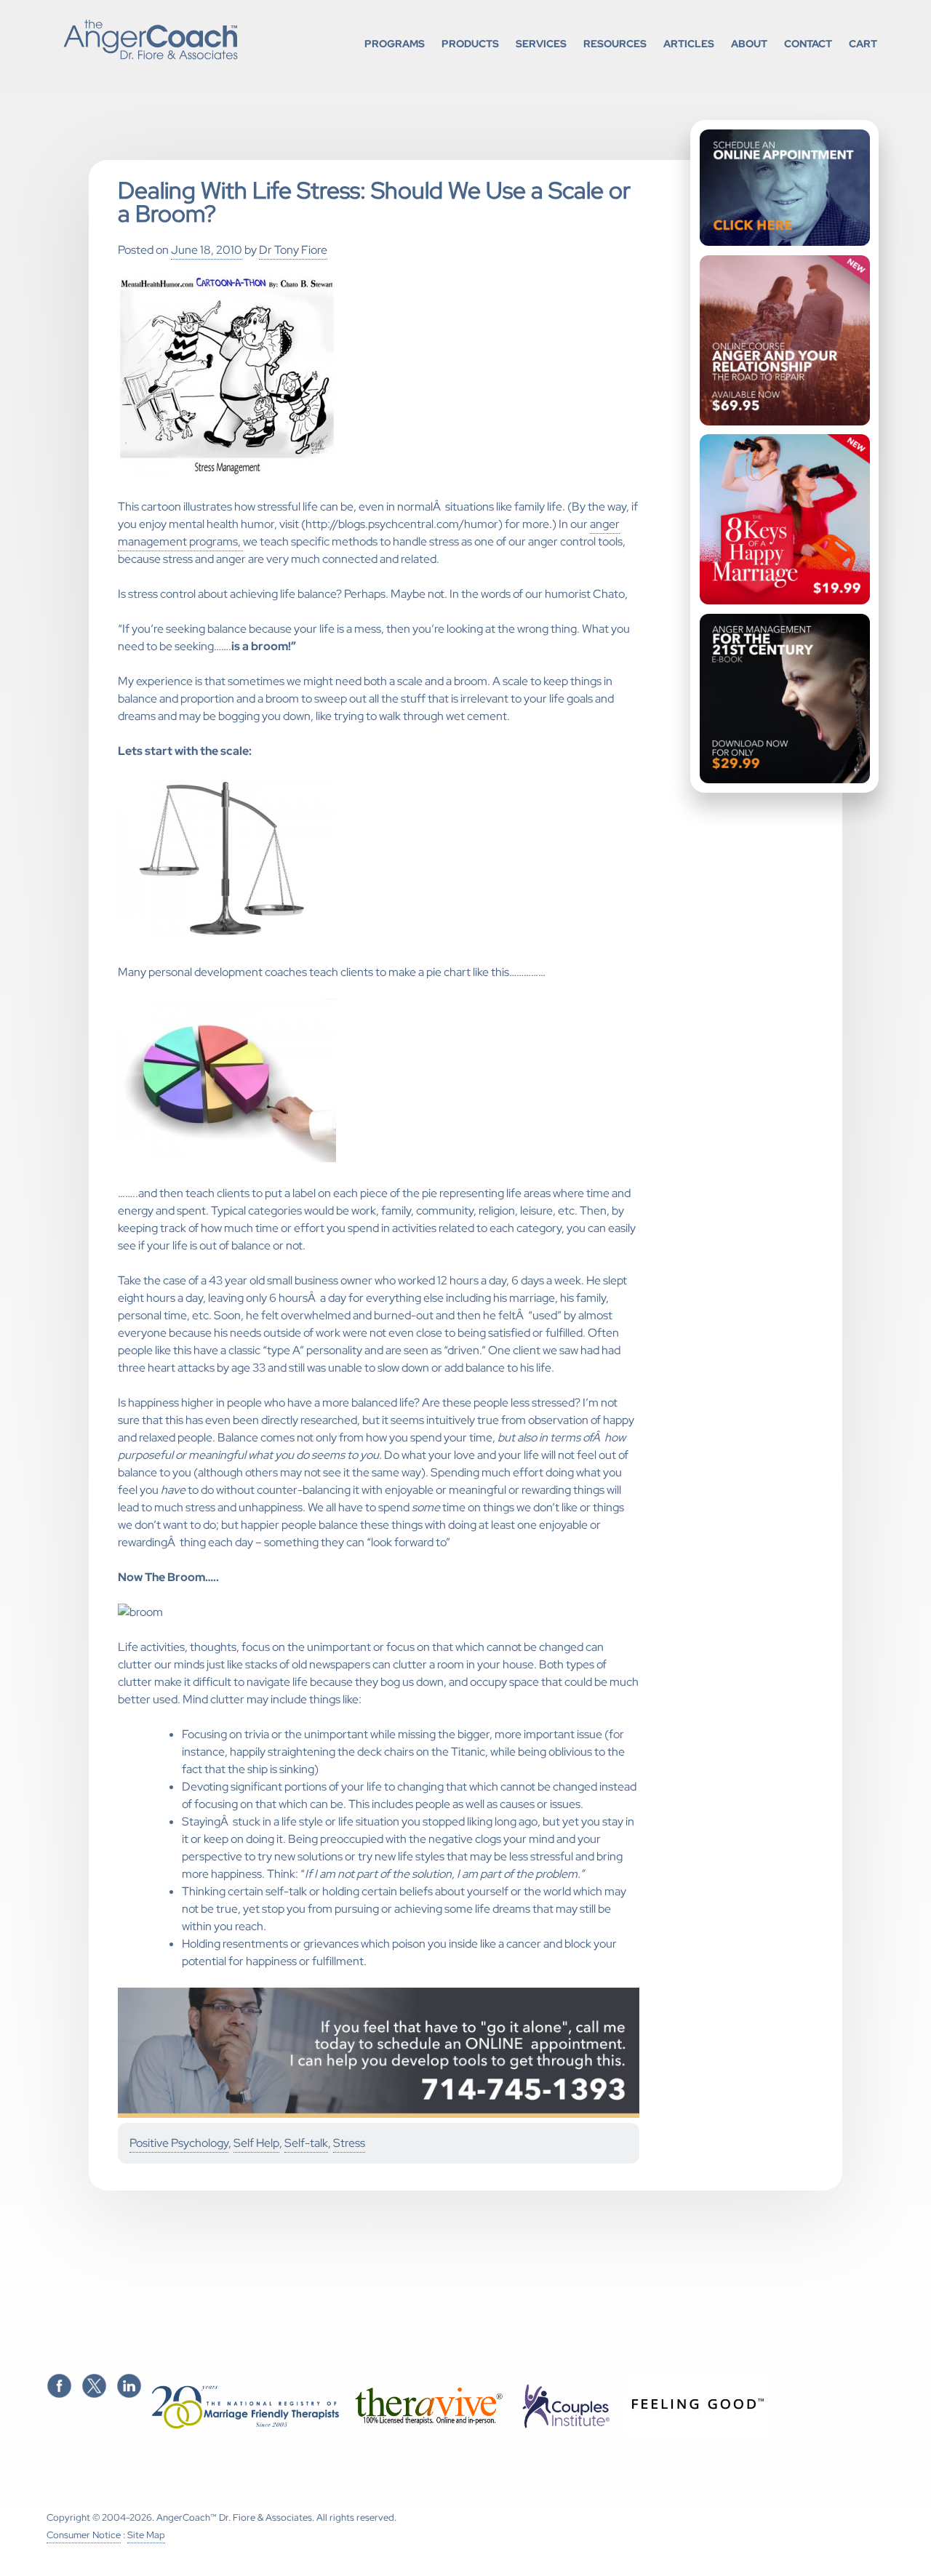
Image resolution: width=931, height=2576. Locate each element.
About (749, 43)
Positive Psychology (179, 2143)
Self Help (256, 2143)
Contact (808, 43)
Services (541, 43)
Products (470, 43)
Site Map (146, 2535)
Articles (689, 43)
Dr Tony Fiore (293, 250)
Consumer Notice (84, 2535)
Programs (395, 43)
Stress (349, 2143)
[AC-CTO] (379, 2115)
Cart (863, 43)
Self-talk (306, 2143)
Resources (615, 43)
